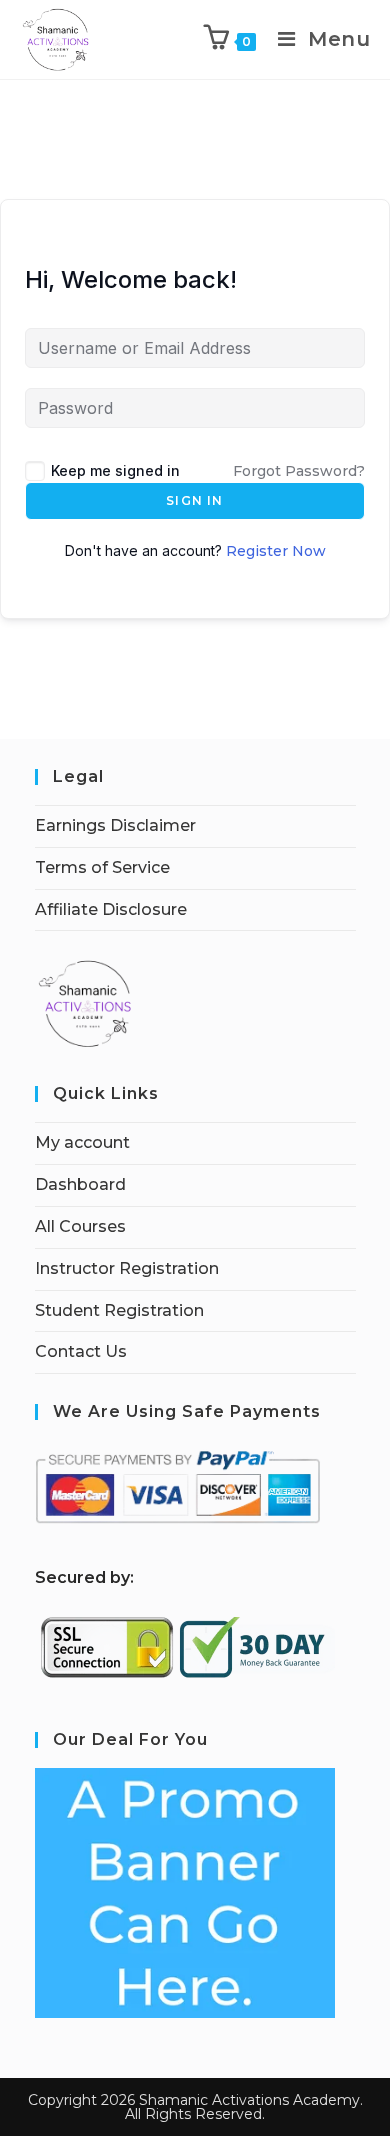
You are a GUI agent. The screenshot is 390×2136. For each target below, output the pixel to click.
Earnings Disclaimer (115, 825)
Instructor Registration (127, 1268)
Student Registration (119, 1310)
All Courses (80, 1226)
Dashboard (80, 1184)
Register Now (276, 551)
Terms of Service (102, 867)
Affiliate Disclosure (111, 909)
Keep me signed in (115, 470)
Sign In (194, 500)
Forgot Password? (299, 471)
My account (82, 1142)
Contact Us (81, 1351)
